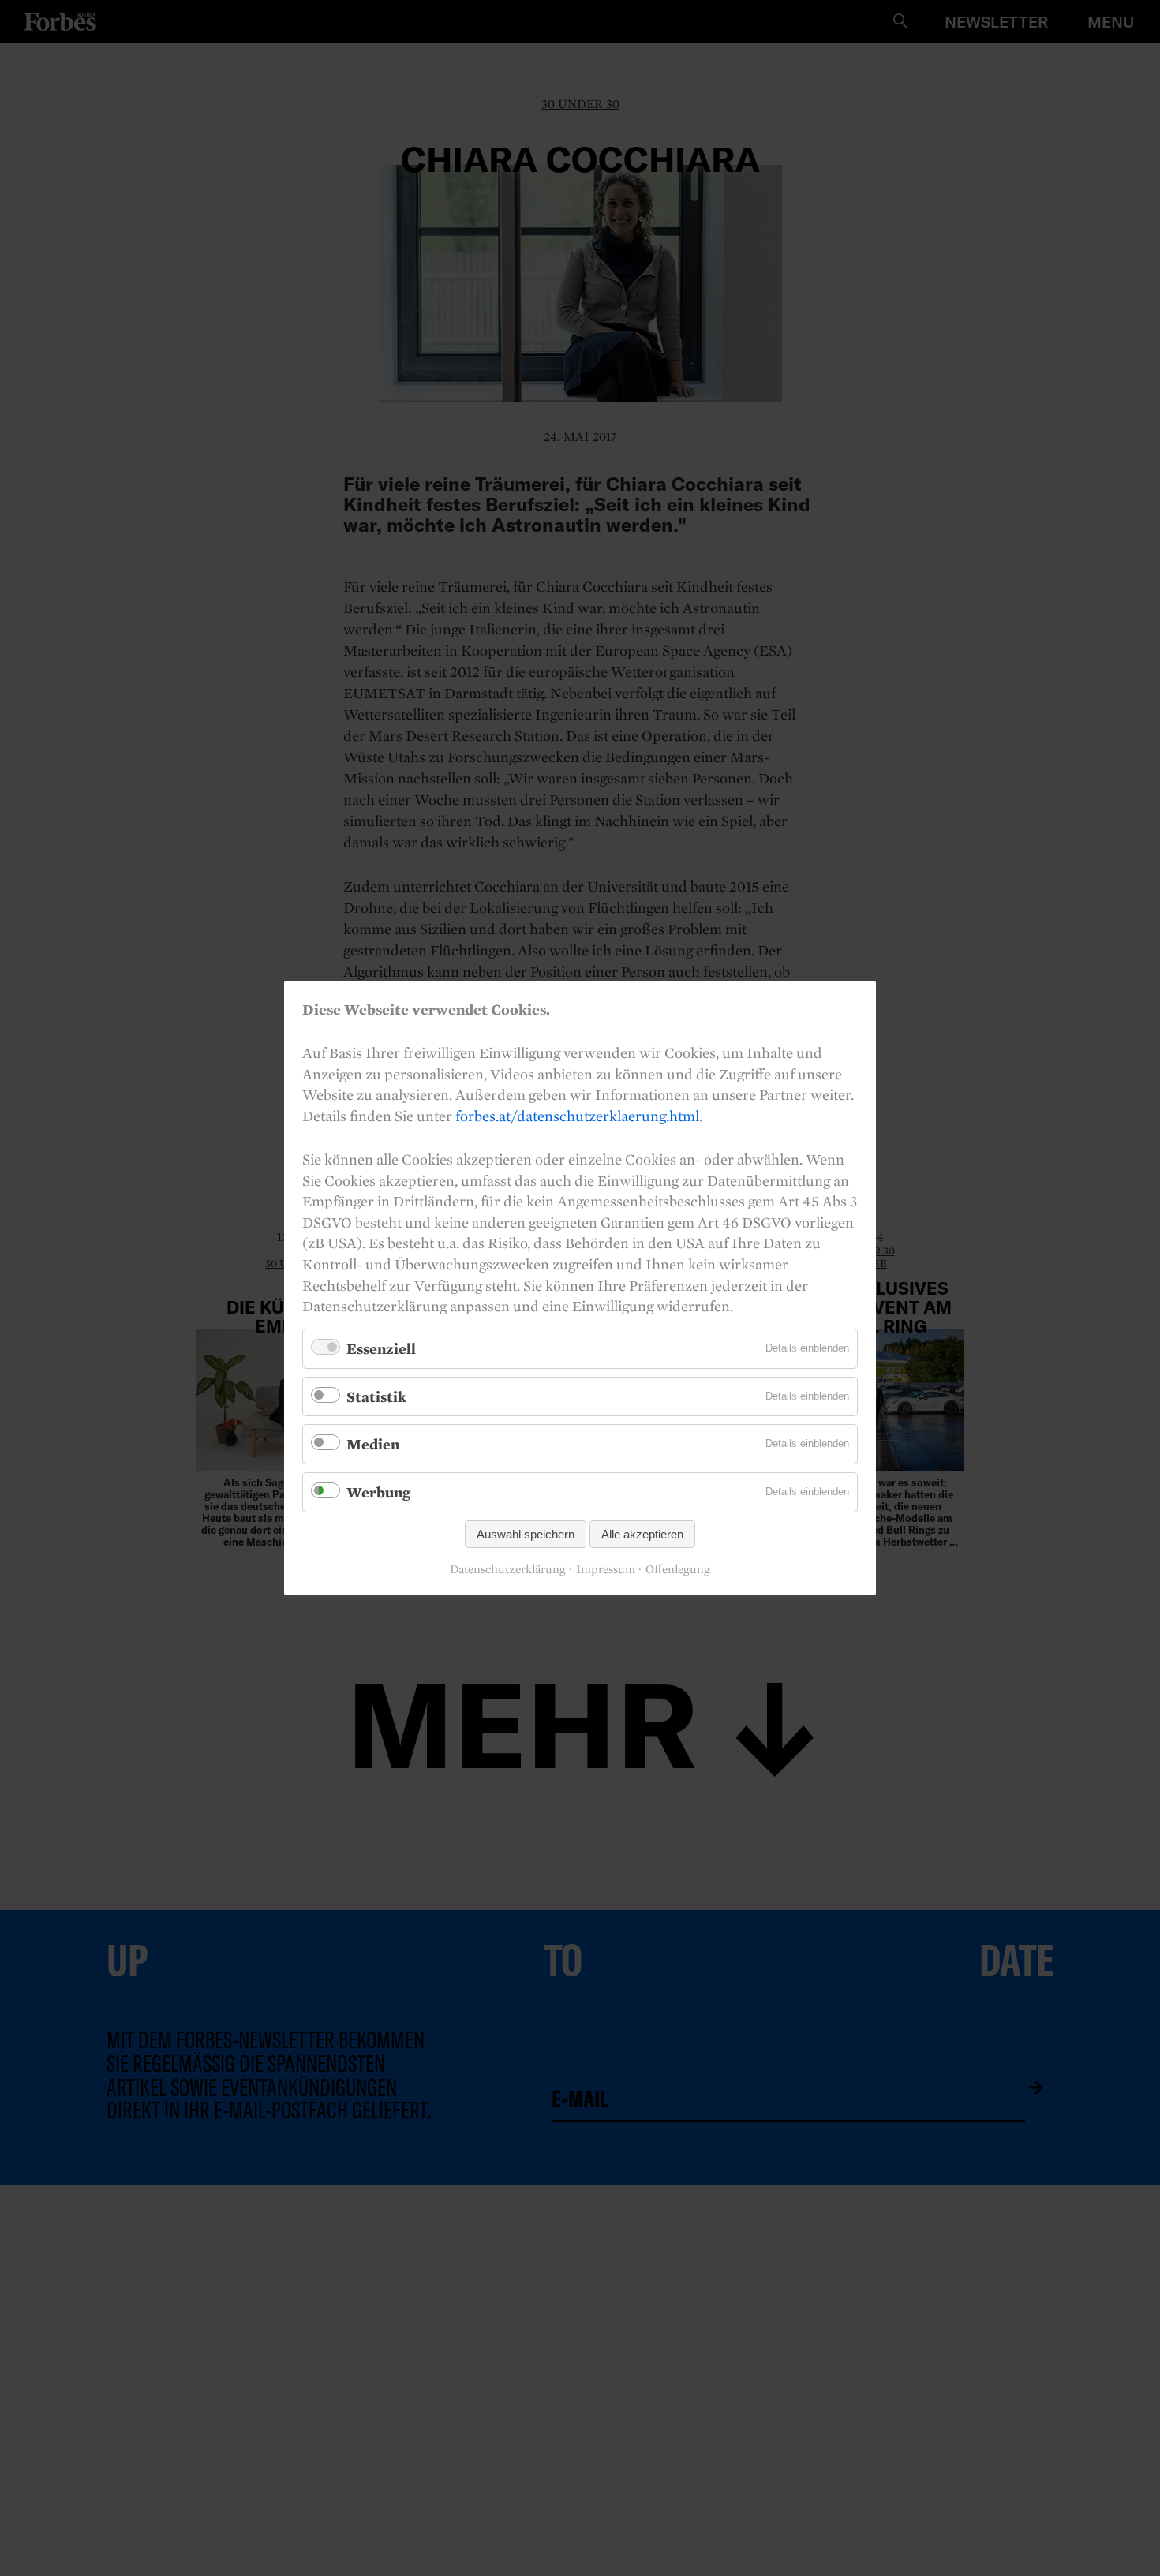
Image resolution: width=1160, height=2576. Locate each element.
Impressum (606, 1569)
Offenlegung (678, 1569)
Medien (373, 1444)
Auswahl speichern (526, 1534)
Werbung (378, 1492)
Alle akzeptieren (642, 1534)
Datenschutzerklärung (508, 1569)
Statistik (376, 1396)
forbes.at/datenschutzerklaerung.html (577, 1116)
